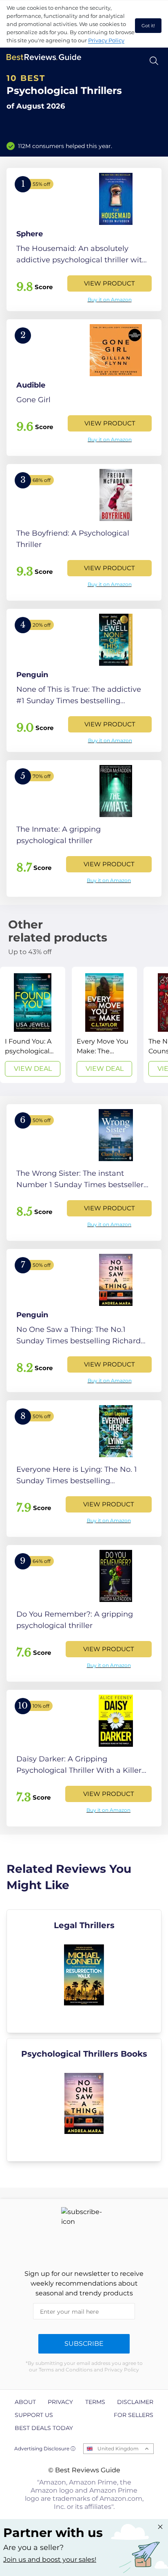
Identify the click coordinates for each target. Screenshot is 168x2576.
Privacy (60, 2402)
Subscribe (84, 2344)
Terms (95, 2402)
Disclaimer (135, 2402)
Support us (34, 2415)
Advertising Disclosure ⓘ (45, 2449)
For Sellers (134, 2415)
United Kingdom (118, 2449)
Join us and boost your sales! (50, 2560)
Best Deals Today (44, 2428)
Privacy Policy (106, 40)
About (25, 2402)
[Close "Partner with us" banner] (160, 2527)
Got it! (148, 26)
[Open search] (154, 61)
